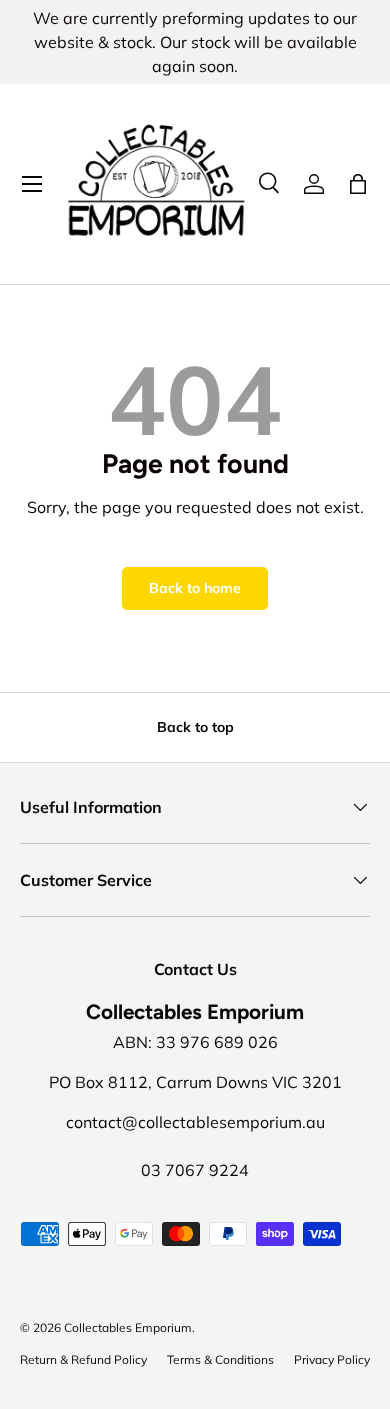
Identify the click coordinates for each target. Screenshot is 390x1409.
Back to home (195, 588)
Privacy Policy (332, 1359)
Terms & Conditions (220, 1359)
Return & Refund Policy (83, 1359)
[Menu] (32, 184)
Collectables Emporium (128, 1327)
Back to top (195, 727)
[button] (358, 184)
